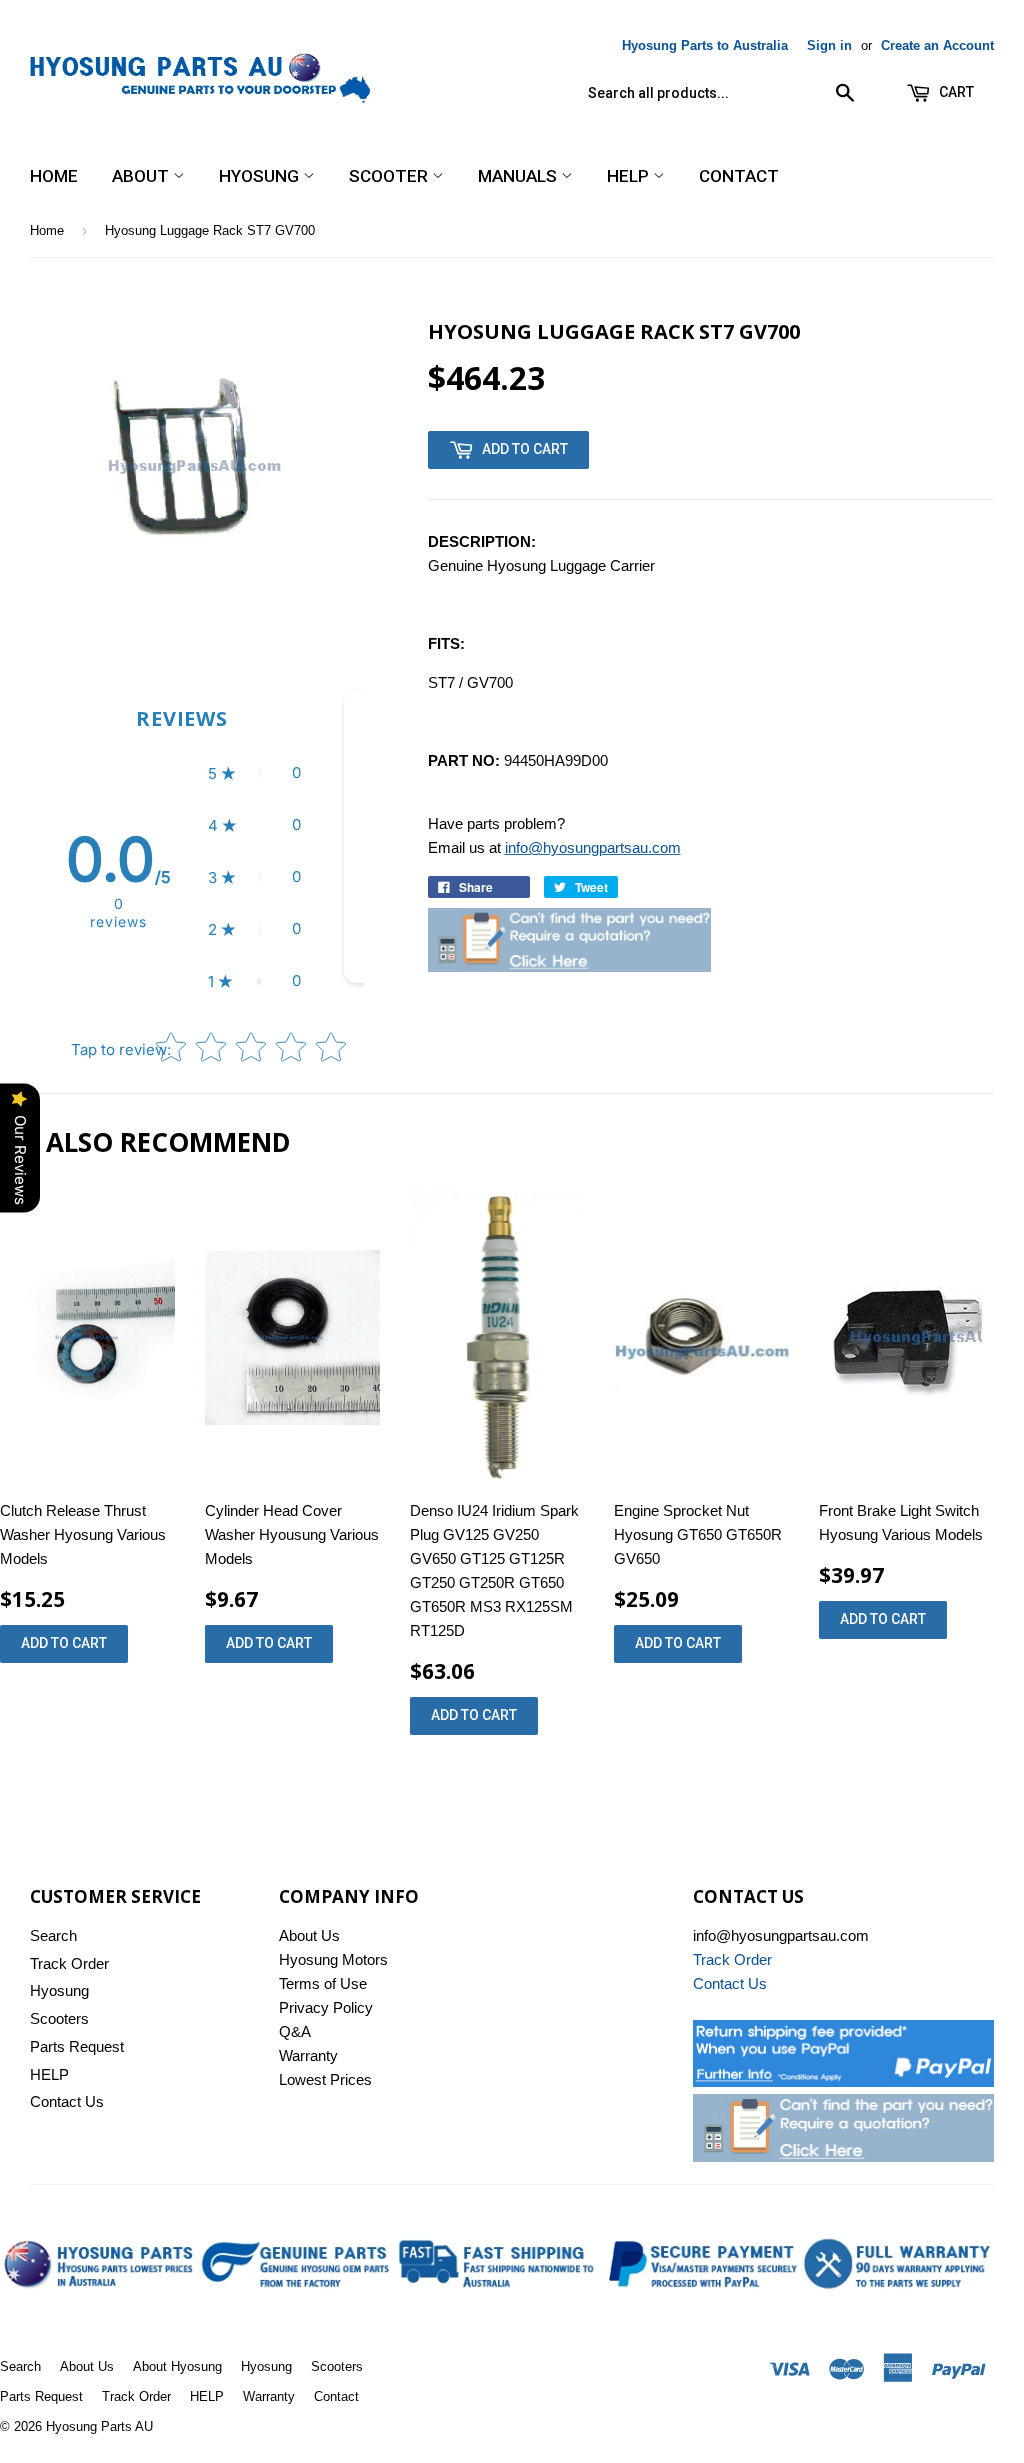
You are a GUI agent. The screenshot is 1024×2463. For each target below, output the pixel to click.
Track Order (69, 1963)
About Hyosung (177, 2366)
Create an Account (937, 45)
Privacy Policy (326, 2007)
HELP (630, 176)
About (142, 176)
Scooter (390, 176)
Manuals (519, 176)
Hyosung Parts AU (99, 2426)
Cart (955, 92)
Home (54, 176)
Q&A (295, 2031)
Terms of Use (323, 1983)
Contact (739, 176)
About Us (309, 1935)
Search (53, 1935)
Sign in (829, 45)
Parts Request (77, 2046)
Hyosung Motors (333, 1959)
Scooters (59, 2018)
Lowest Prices (325, 2079)
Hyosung (261, 176)
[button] (254, 773)
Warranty (308, 2055)
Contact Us (67, 2101)
